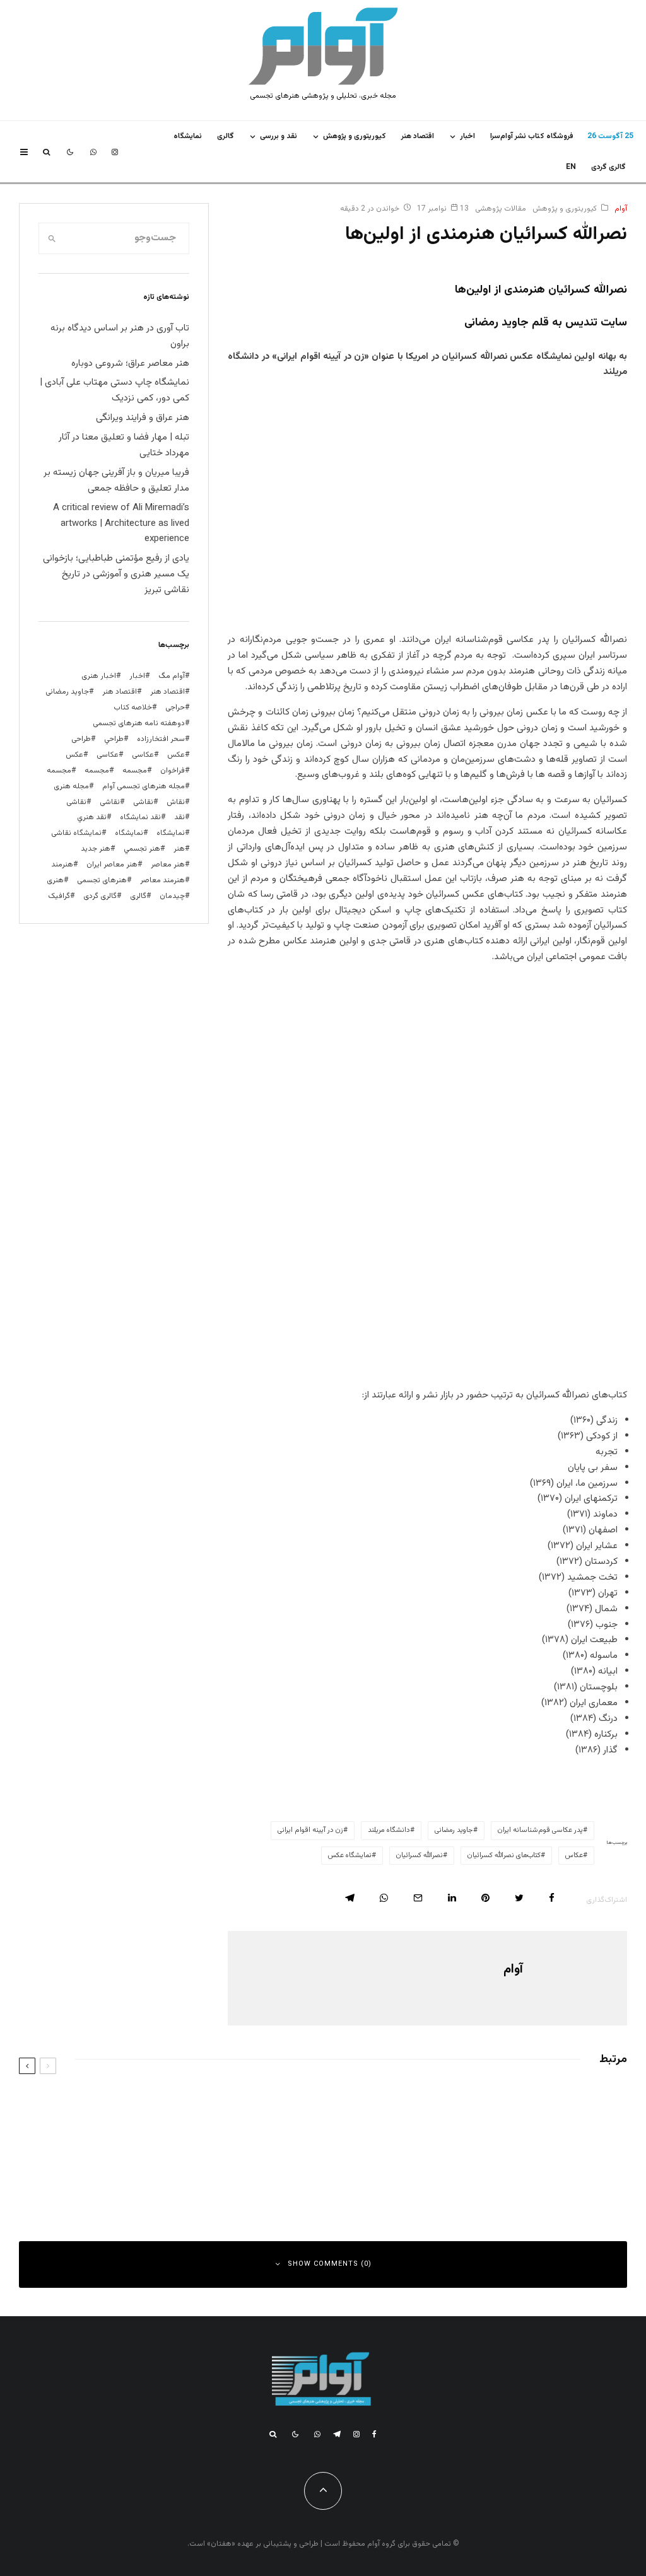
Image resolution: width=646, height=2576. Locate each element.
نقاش (176, 802)
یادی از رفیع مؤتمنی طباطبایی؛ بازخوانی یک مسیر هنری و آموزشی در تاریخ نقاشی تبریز (116, 574)
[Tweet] (519, 1898)
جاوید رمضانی (454, 1830)
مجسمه (135, 771)
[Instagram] (115, 152)
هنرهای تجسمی (102, 880)
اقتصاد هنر (418, 136)
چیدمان (172, 896)
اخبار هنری (99, 676)
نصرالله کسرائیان (420, 1856)
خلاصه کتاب (133, 708)
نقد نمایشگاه (140, 817)
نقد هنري (92, 817)
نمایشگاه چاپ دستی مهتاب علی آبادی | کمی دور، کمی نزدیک (115, 390)
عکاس (574, 1856)
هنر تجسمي (142, 849)
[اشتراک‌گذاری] (552, 1898)
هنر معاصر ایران (112, 865)
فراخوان (173, 771)
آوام (621, 209)
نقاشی (143, 802)
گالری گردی (608, 167)
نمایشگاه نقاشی (76, 833)
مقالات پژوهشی (501, 209)
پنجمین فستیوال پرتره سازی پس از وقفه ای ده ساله (473, 2106)
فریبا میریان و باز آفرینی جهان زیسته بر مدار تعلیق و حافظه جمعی (116, 481)
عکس (74, 755)
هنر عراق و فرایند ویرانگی (143, 418)
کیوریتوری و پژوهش (355, 136)
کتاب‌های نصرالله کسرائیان (504, 1856)
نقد (179, 817)
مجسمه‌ (59, 771)
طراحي (114, 739)
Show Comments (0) (330, 2264)
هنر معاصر (168, 865)
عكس (176, 755)
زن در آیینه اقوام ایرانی (310, 1830)
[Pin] (485, 1898)
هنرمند (62, 865)
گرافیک (59, 896)
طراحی (81, 739)
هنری (55, 880)
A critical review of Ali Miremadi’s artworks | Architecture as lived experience (121, 524)
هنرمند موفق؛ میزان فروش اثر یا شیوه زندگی (171, 2166)
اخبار (467, 136)
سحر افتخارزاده (161, 739)
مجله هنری (71, 786)
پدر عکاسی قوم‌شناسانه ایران (540, 1830)
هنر (179, 849)
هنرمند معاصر (162, 880)
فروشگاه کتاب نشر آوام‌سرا (532, 136)
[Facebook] (374, 2434)
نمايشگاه (188, 136)
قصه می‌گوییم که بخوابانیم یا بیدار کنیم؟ (493, 2166)
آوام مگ (172, 676)
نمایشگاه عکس (350, 1856)
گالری (226, 136)
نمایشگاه (129, 833)
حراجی (175, 708)
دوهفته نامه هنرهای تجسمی (139, 723)
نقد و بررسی (279, 136)
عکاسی (143, 755)
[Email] (418, 1898)
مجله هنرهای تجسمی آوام (144, 786)
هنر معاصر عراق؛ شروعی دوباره (130, 364)
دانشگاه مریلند (389, 1830)
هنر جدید (96, 849)
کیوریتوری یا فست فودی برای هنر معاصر (179, 2106)
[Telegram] (337, 2434)
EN (571, 167)
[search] (52, 238)
